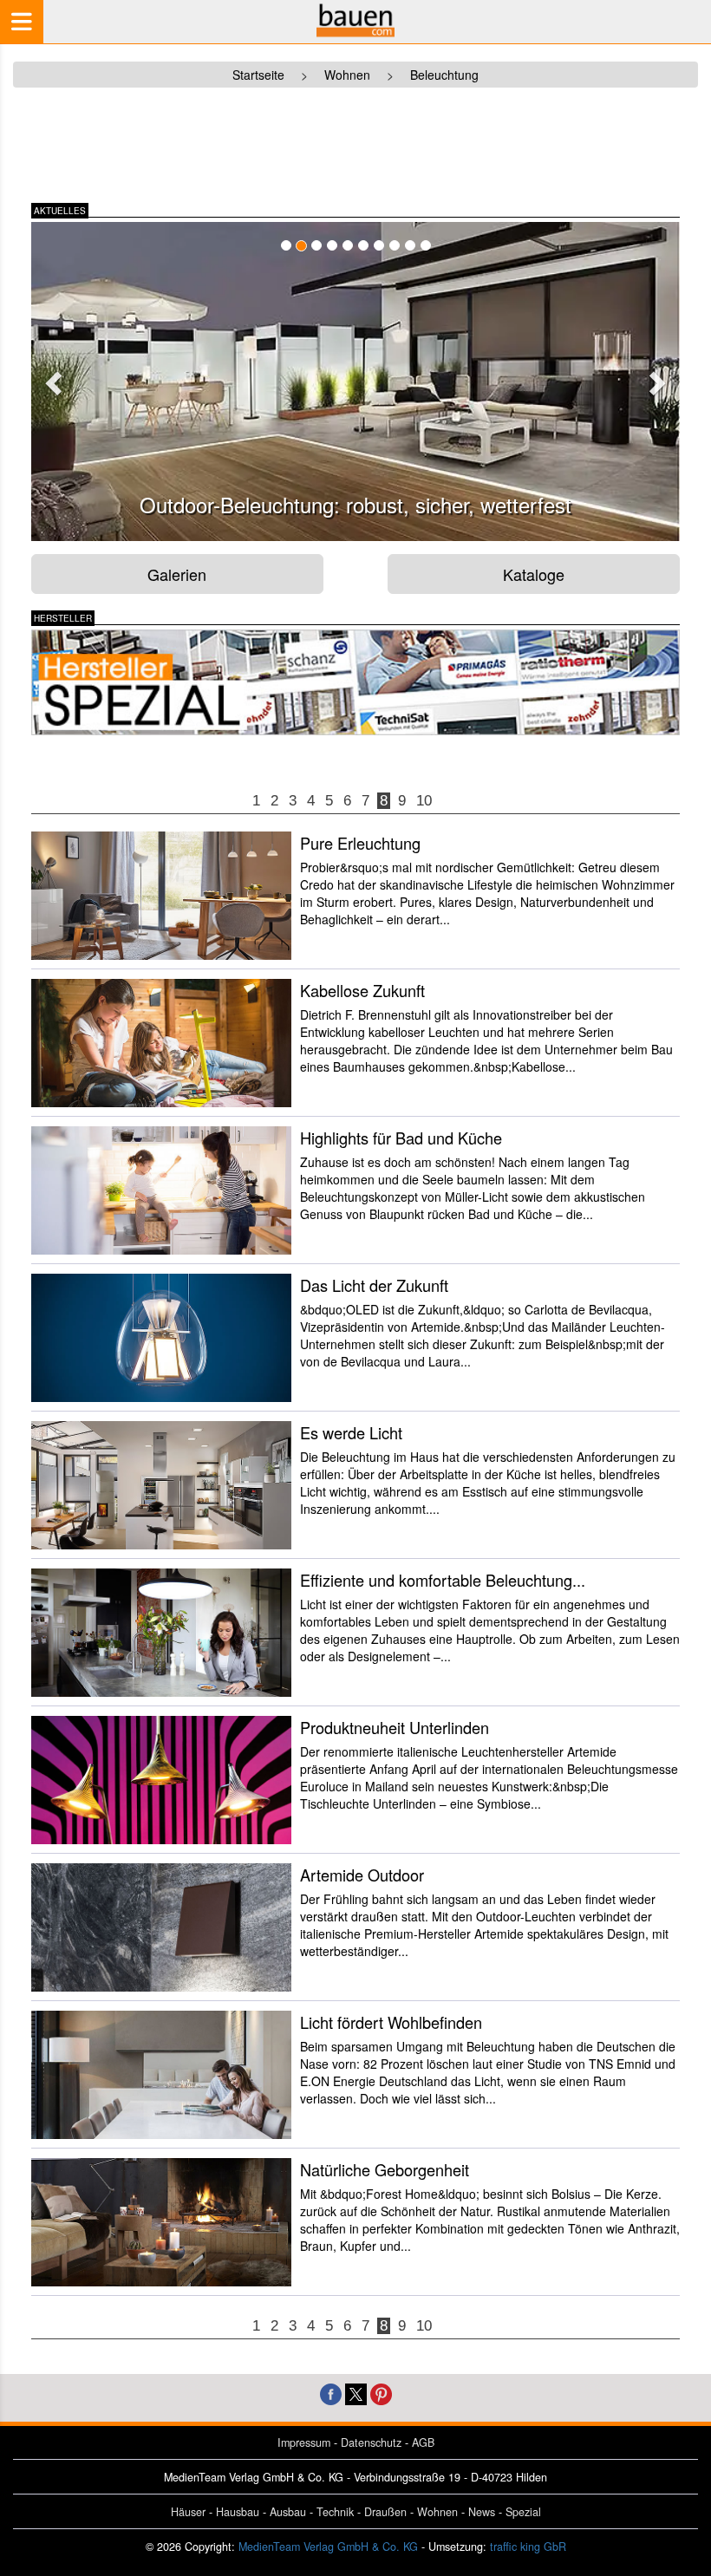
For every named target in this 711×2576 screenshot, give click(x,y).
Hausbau (238, 2512)
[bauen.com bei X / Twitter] (356, 2392)
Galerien (177, 574)
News (482, 2512)
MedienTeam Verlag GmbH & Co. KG (328, 2547)
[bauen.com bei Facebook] (331, 2392)
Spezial (523, 2512)
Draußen (385, 2512)
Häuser (188, 2512)
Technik (335, 2512)
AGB (423, 2442)
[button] (51, 378)
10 (424, 801)
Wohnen (437, 2512)
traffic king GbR (528, 2547)
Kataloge (534, 574)
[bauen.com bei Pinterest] (381, 2392)
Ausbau (288, 2512)
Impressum (304, 2442)
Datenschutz (371, 2442)
